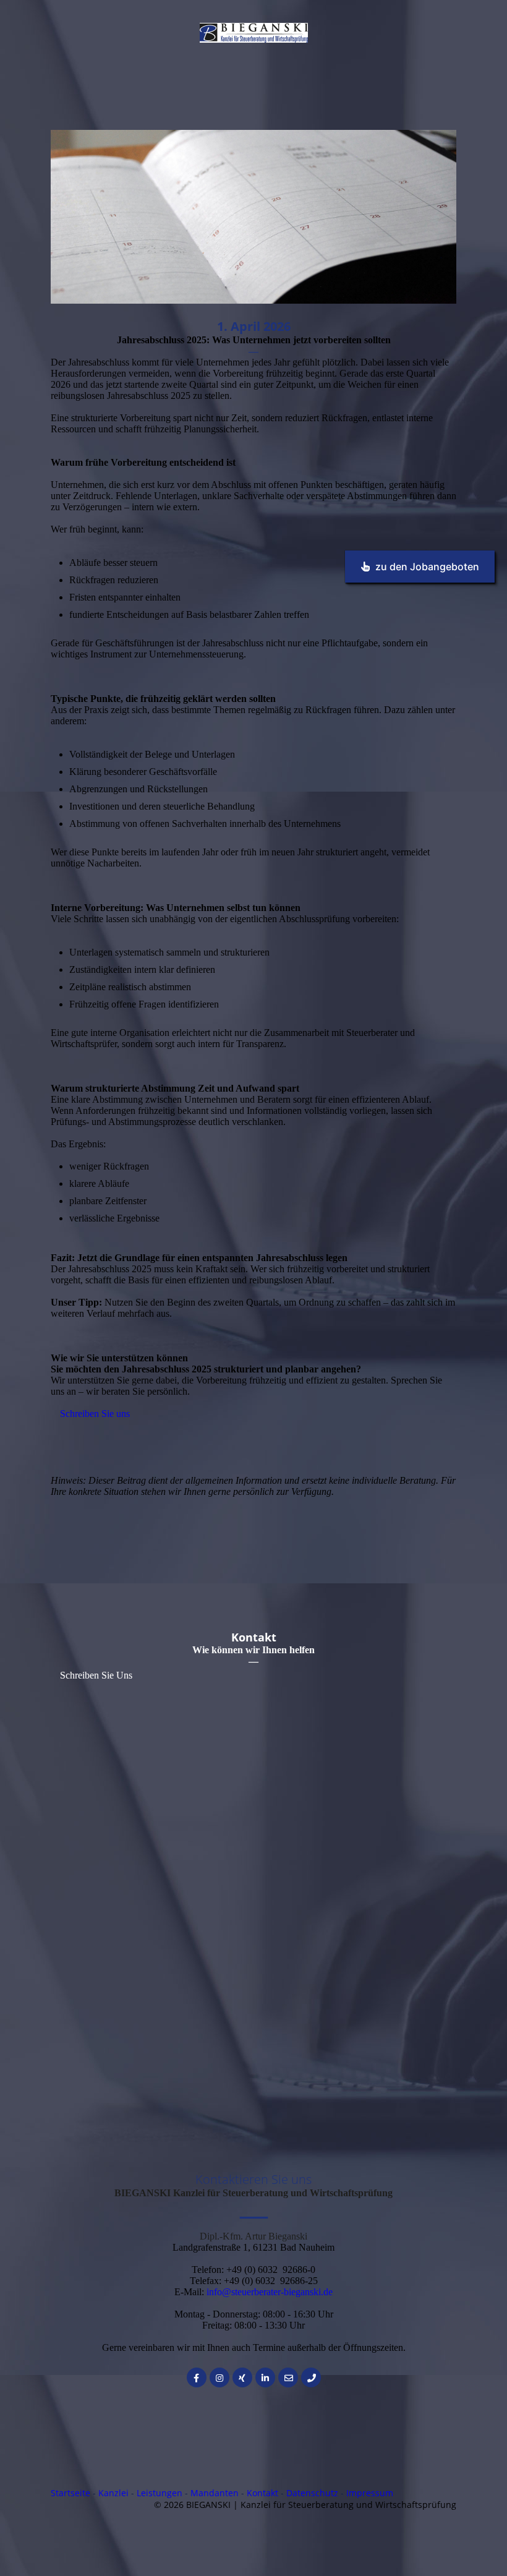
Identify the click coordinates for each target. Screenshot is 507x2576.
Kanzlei (113, 2493)
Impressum (370, 2493)
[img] (254, 33)
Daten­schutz (312, 2493)
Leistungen (160, 2493)
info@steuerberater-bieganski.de (270, 2292)
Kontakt (262, 2493)
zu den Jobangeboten (427, 567)
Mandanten (215, 2493)
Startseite (70, 2493)
